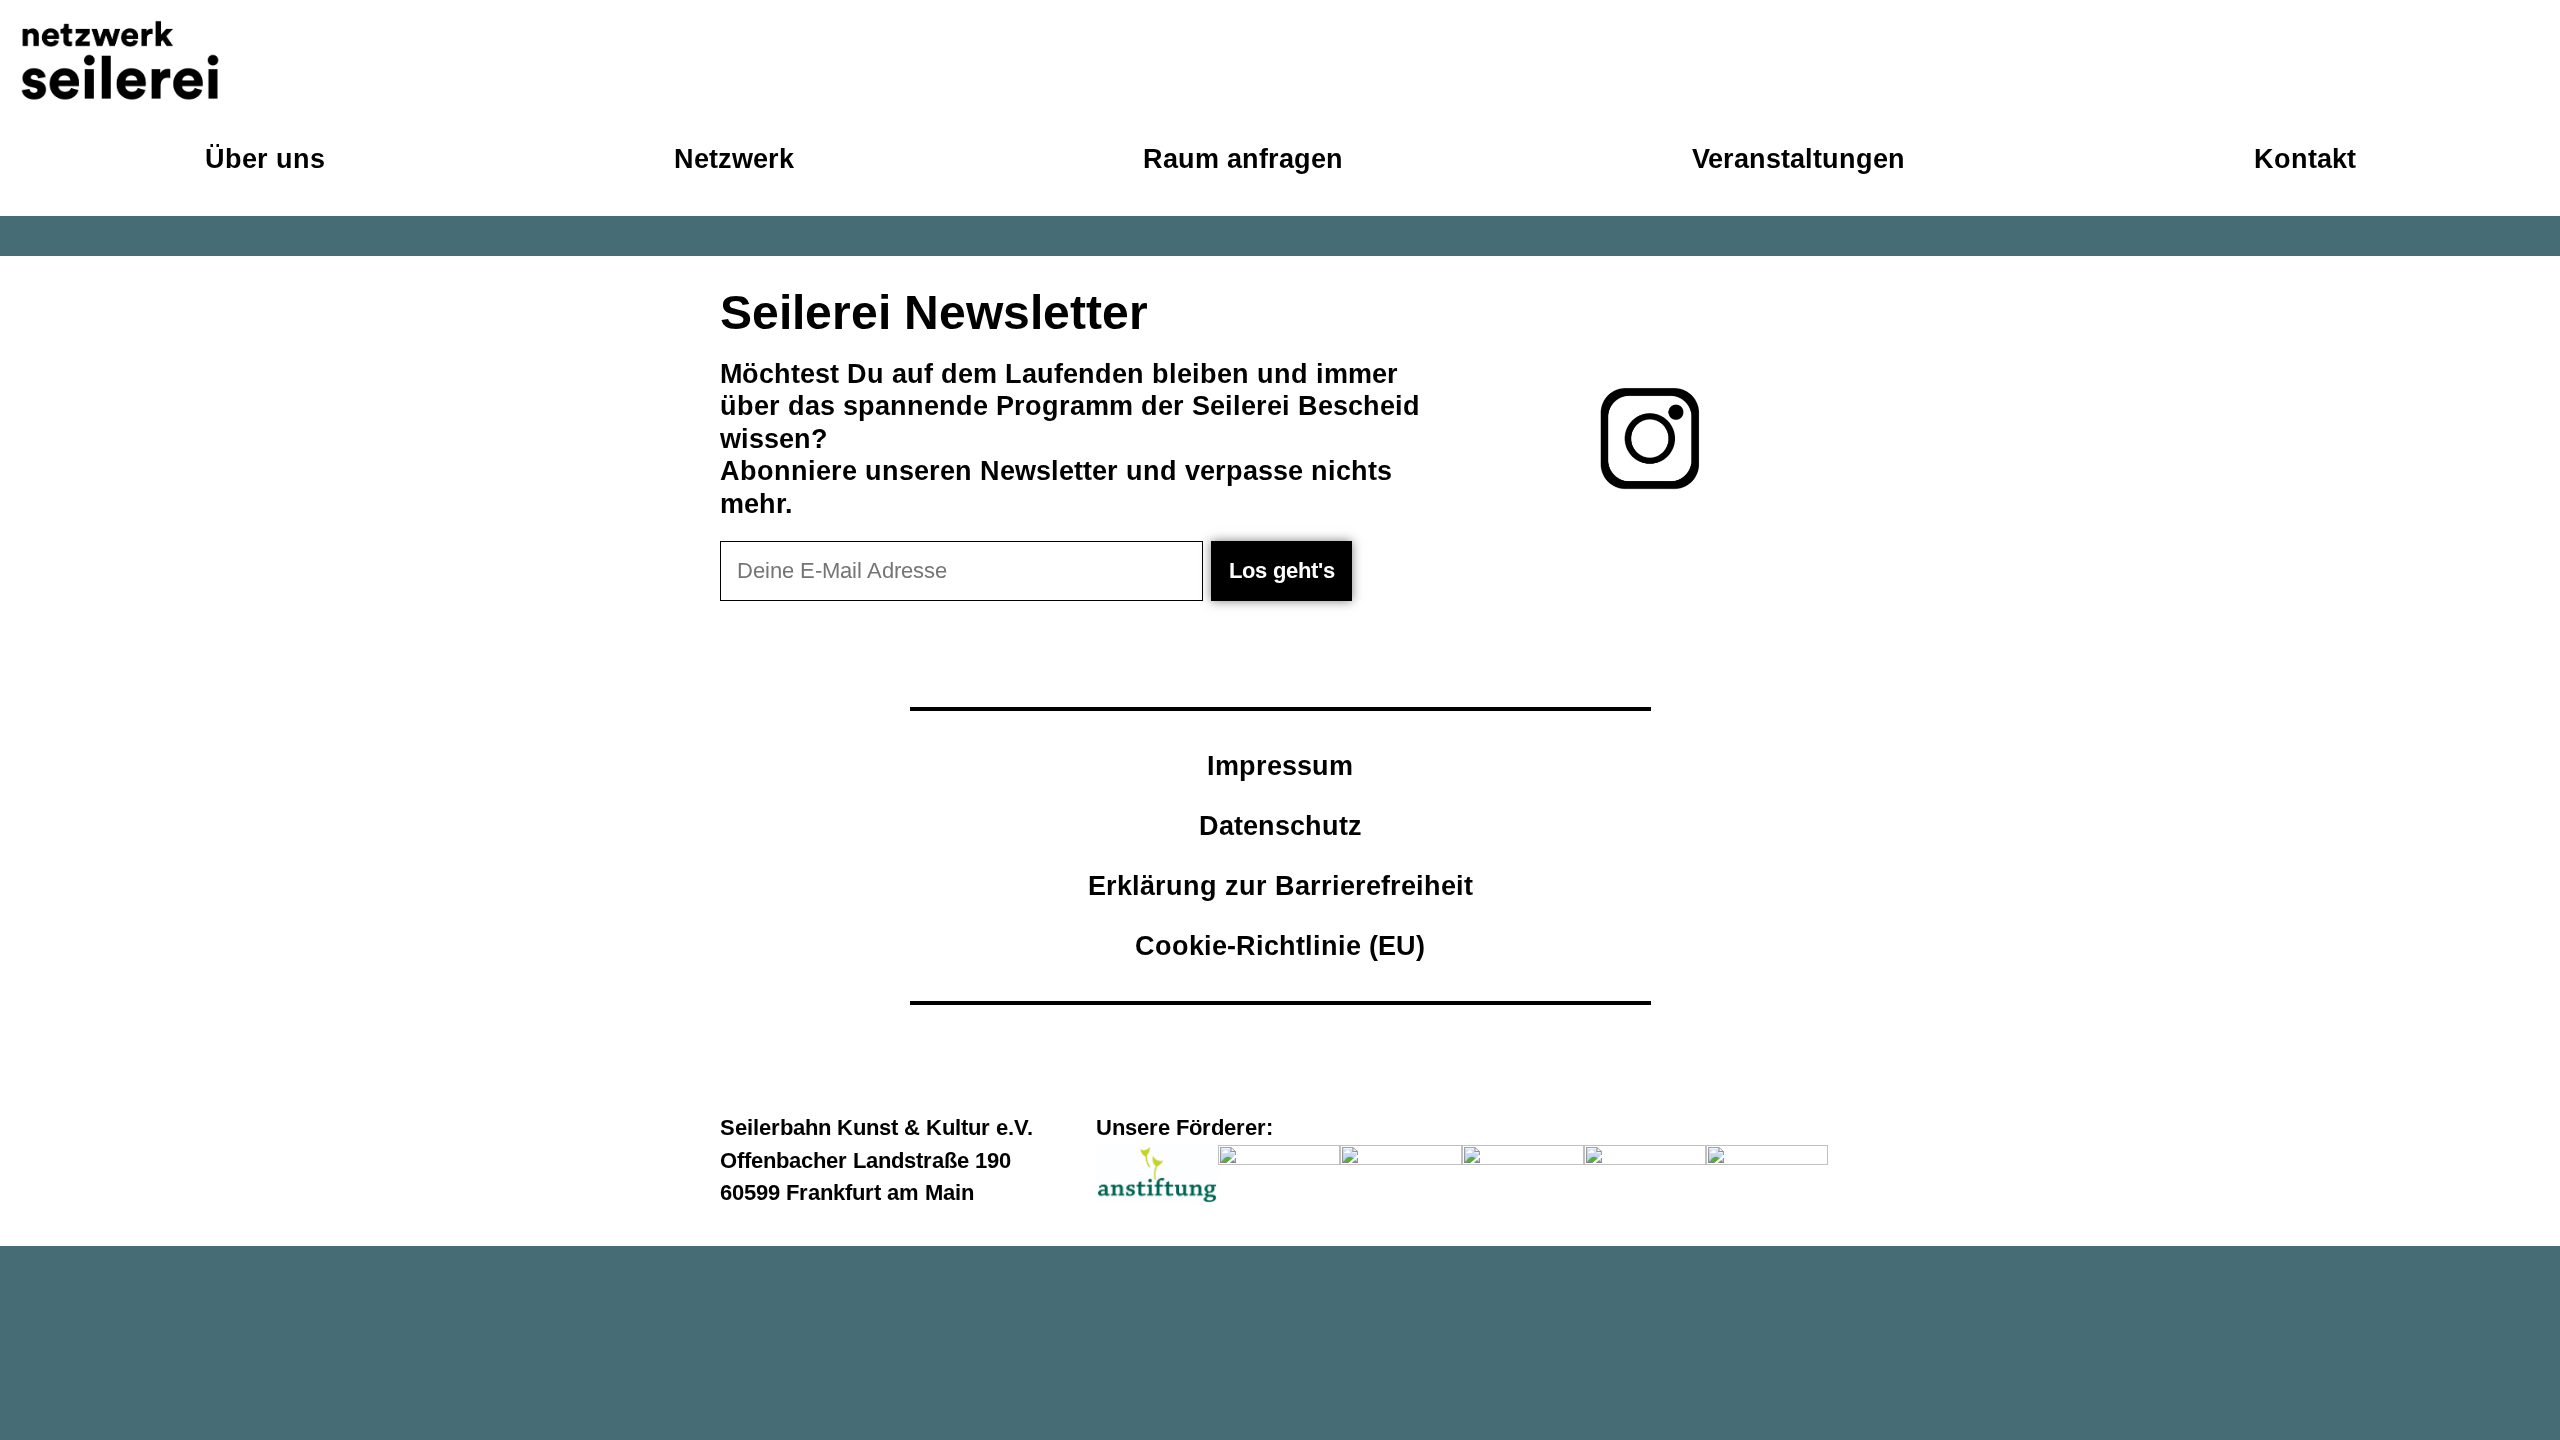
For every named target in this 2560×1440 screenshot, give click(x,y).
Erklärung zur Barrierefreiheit (1280, 885)
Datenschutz (1280, 825)
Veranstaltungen (1798, 158)
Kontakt (2305, 158)
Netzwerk (734, 158)
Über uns (265, 158)
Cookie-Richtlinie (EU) (1280, 945)
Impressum (1280, 765)
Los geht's (1282, 570)
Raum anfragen (1243, 158)
